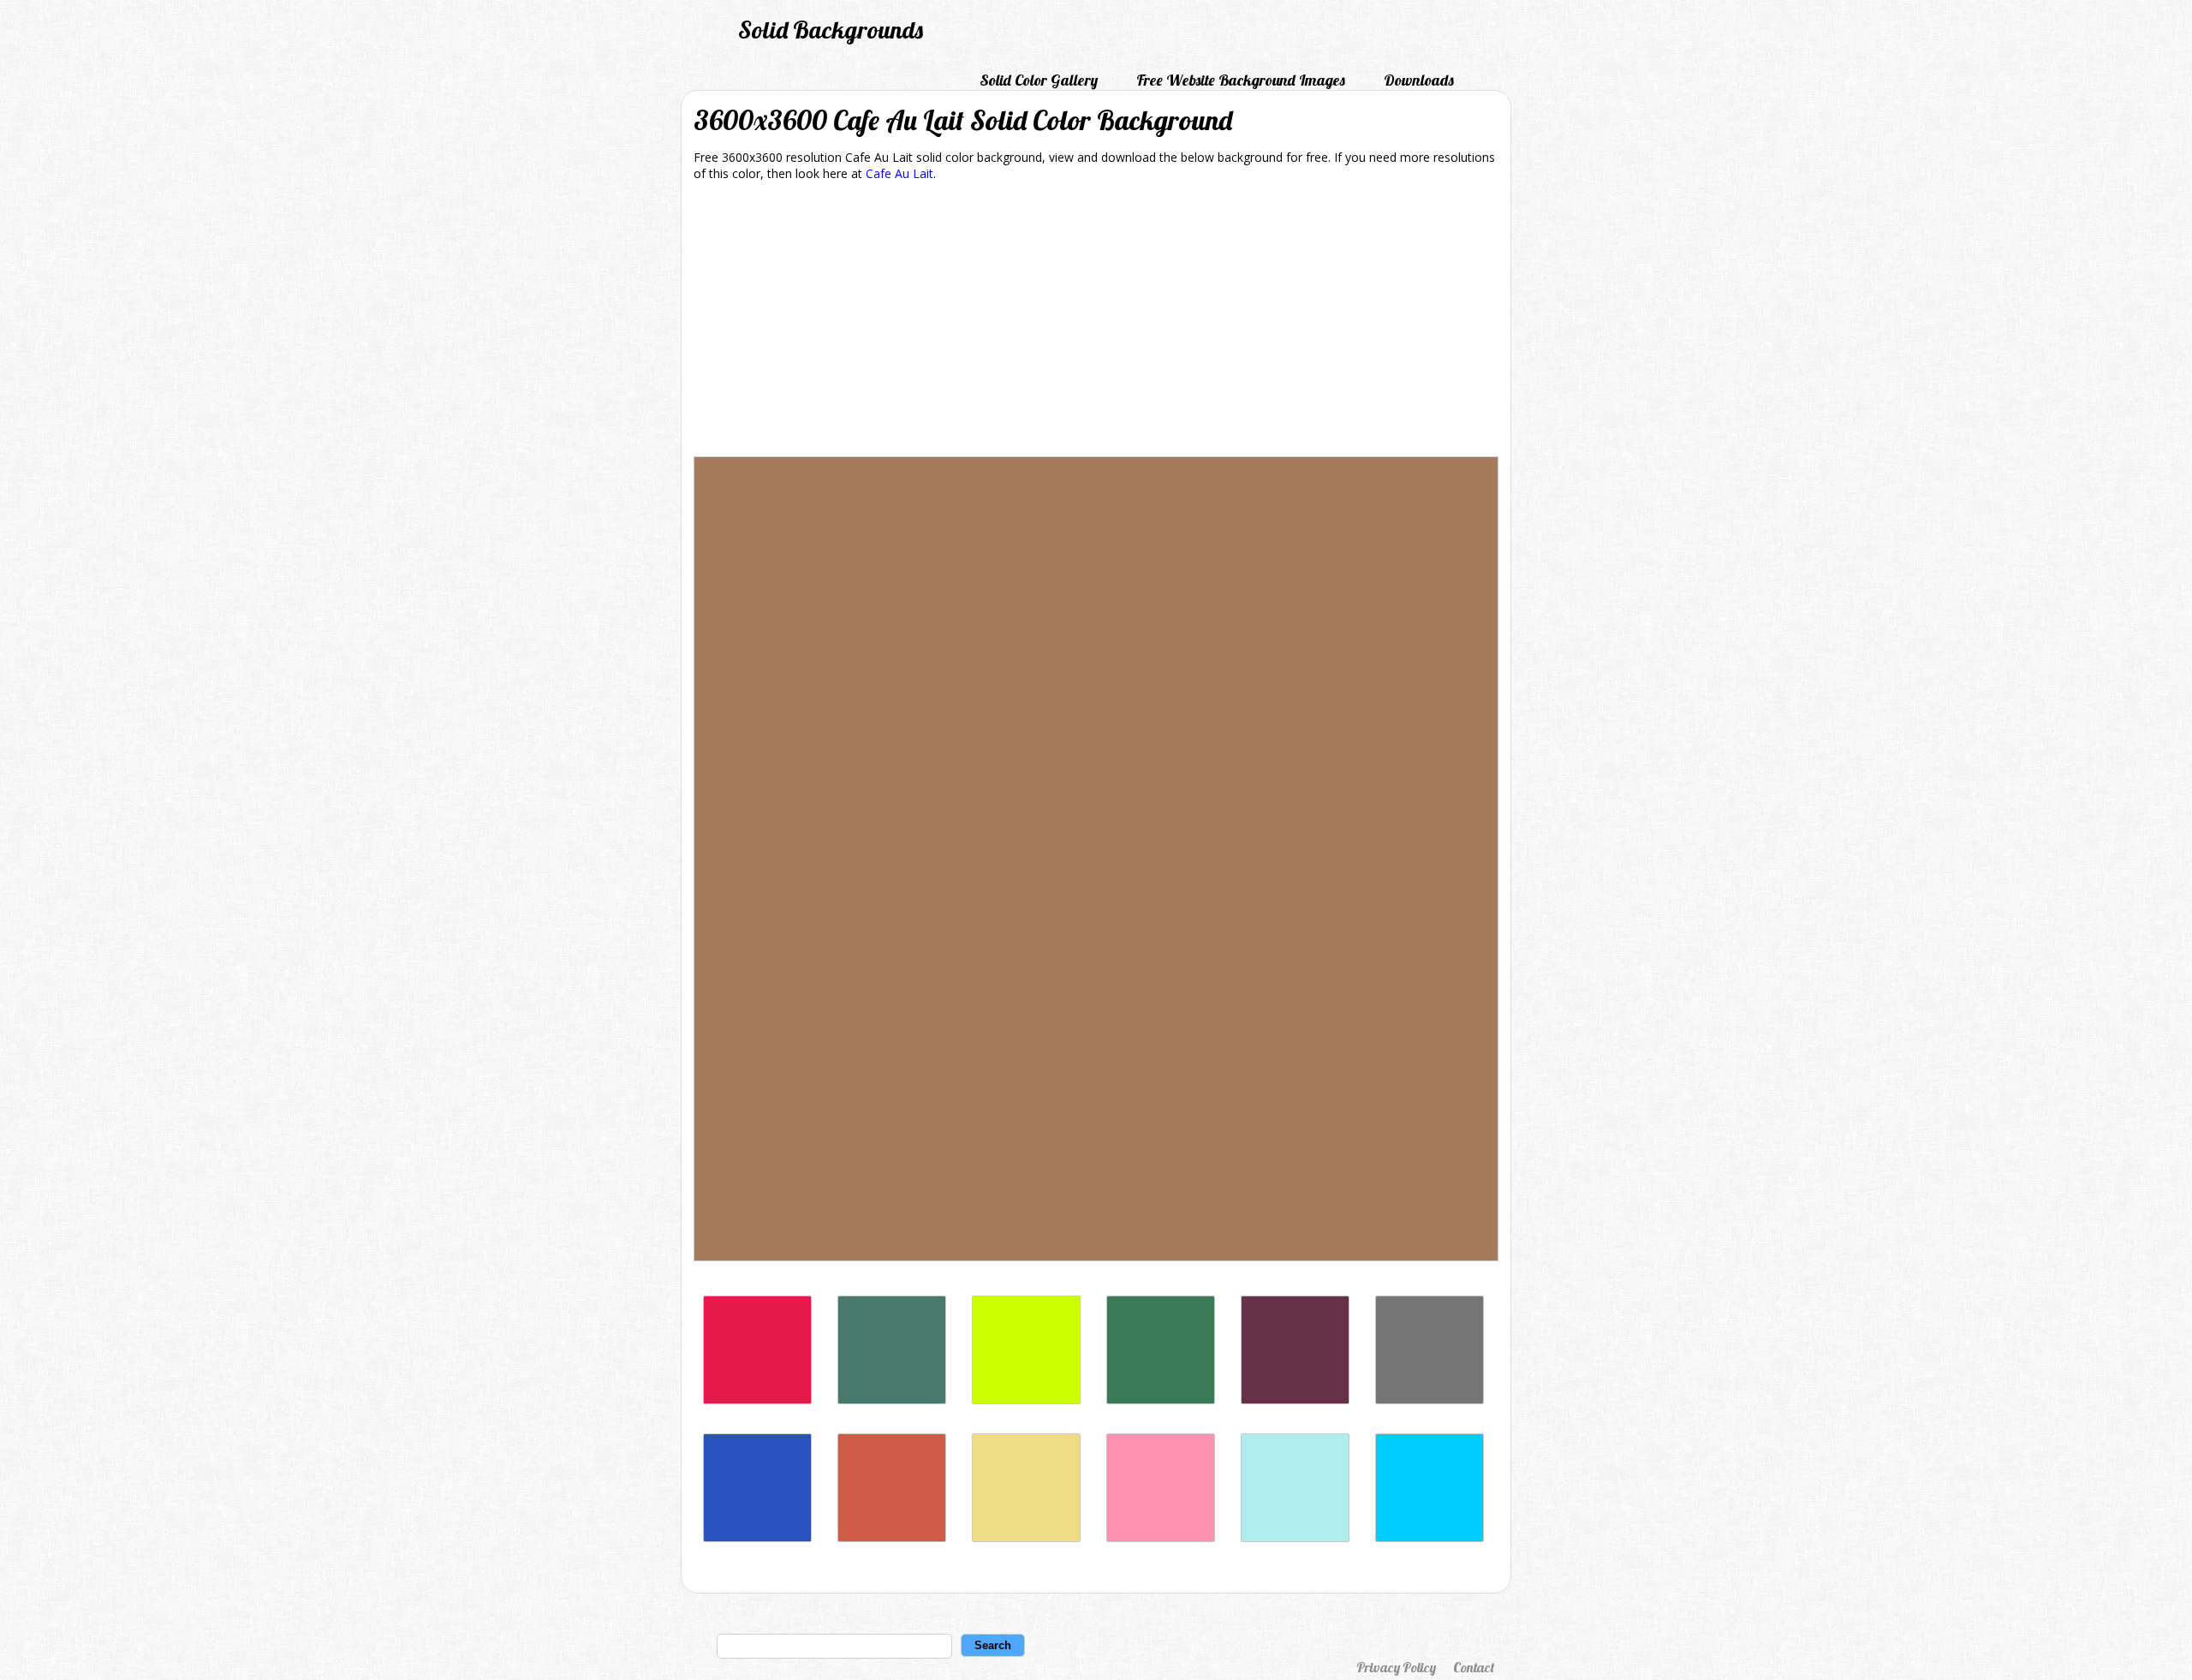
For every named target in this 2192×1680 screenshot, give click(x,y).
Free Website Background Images (1241, 80)
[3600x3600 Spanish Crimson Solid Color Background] (757, 1400)
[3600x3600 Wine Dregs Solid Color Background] (1295, 1400)
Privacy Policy (1396, 1667)
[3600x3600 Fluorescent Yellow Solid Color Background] (1026, 1400)
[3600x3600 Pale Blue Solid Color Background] (1295, 1537)
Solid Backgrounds (831, 30)
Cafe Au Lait (899, 173)
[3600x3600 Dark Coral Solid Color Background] (892, 1537)
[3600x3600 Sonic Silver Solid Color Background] (1430, 1400)
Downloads (1419, 80)
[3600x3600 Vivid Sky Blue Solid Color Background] (1430, 1537)
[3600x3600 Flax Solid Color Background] (1026, 1537)
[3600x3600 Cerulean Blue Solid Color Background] (757, 1537)
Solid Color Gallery (1039, 80)
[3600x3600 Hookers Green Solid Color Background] (892, 1400)
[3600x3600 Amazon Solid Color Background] (1161, 1400)
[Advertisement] (1096, 322)
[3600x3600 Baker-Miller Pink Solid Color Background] (1161, 1537)
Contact (1474, 1667)
